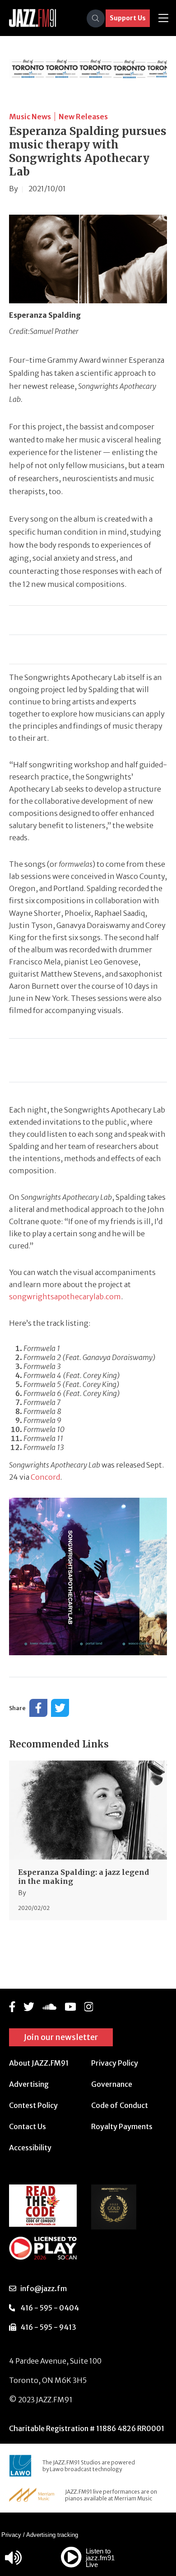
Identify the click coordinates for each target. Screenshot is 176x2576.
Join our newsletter (61, 2037)
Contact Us (28, 2126)
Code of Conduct (120, 2105)
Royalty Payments (122, 2126)
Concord (45, 1477)
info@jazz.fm (44, 2288)
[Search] (96, 18)
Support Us (128, 18)
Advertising (29, 2084)
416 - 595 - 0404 (50, 2308)
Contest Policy (33, 2105)
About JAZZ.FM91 (39, 2063)
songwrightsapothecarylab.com (65, 1297)
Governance (112, 2084)
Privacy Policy (115, 2063)
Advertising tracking (52, 2535)
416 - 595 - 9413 (48, 2327)
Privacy (11, 2535)
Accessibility (30, 2148)
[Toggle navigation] (163, 18)
